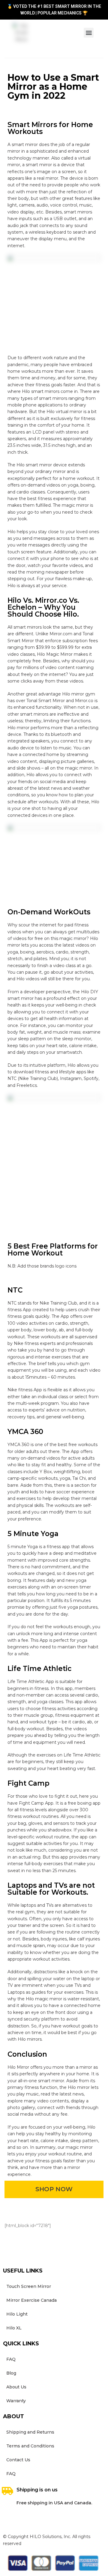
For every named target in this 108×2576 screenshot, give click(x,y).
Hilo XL (14, 2328)
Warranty (16, 2401)
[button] (89, 33)
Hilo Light (17, 2314)
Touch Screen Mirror (29, 2286)
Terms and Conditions (30, 2446)
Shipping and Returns (30, 2432)
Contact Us (18, 2460)
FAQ (11, 2359)
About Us (16, 2387)
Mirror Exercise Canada (31, 2300)
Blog (11, 2373)
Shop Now (54, 2189)
